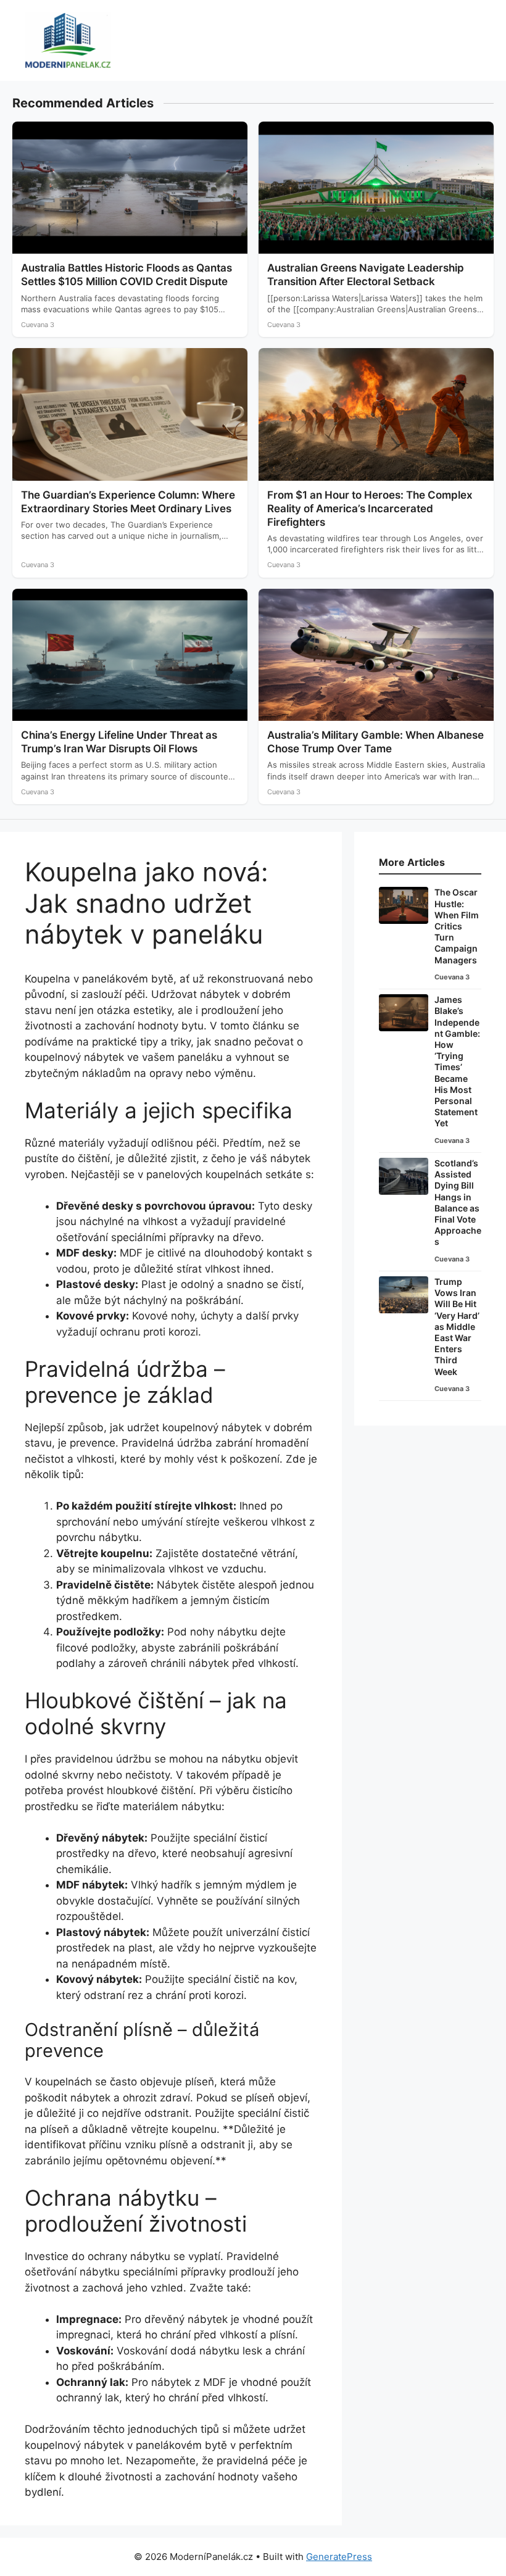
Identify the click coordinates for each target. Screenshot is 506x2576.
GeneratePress (339, 2557)
